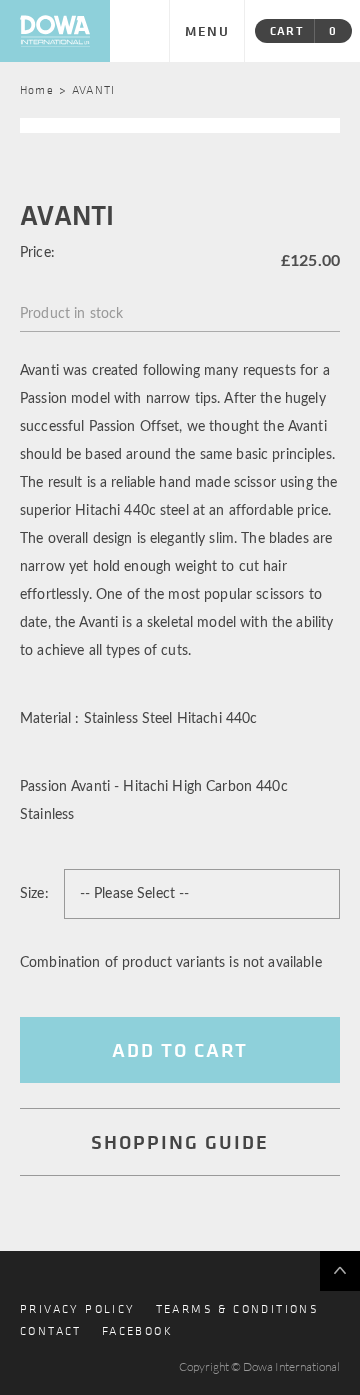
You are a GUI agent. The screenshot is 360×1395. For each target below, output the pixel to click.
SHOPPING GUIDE (180, 1141)
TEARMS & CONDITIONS (238, 1308)
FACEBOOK (137, 1330)
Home (37, 89)
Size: (34, 894)
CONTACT (51, 1330)
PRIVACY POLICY (78, 1308)
